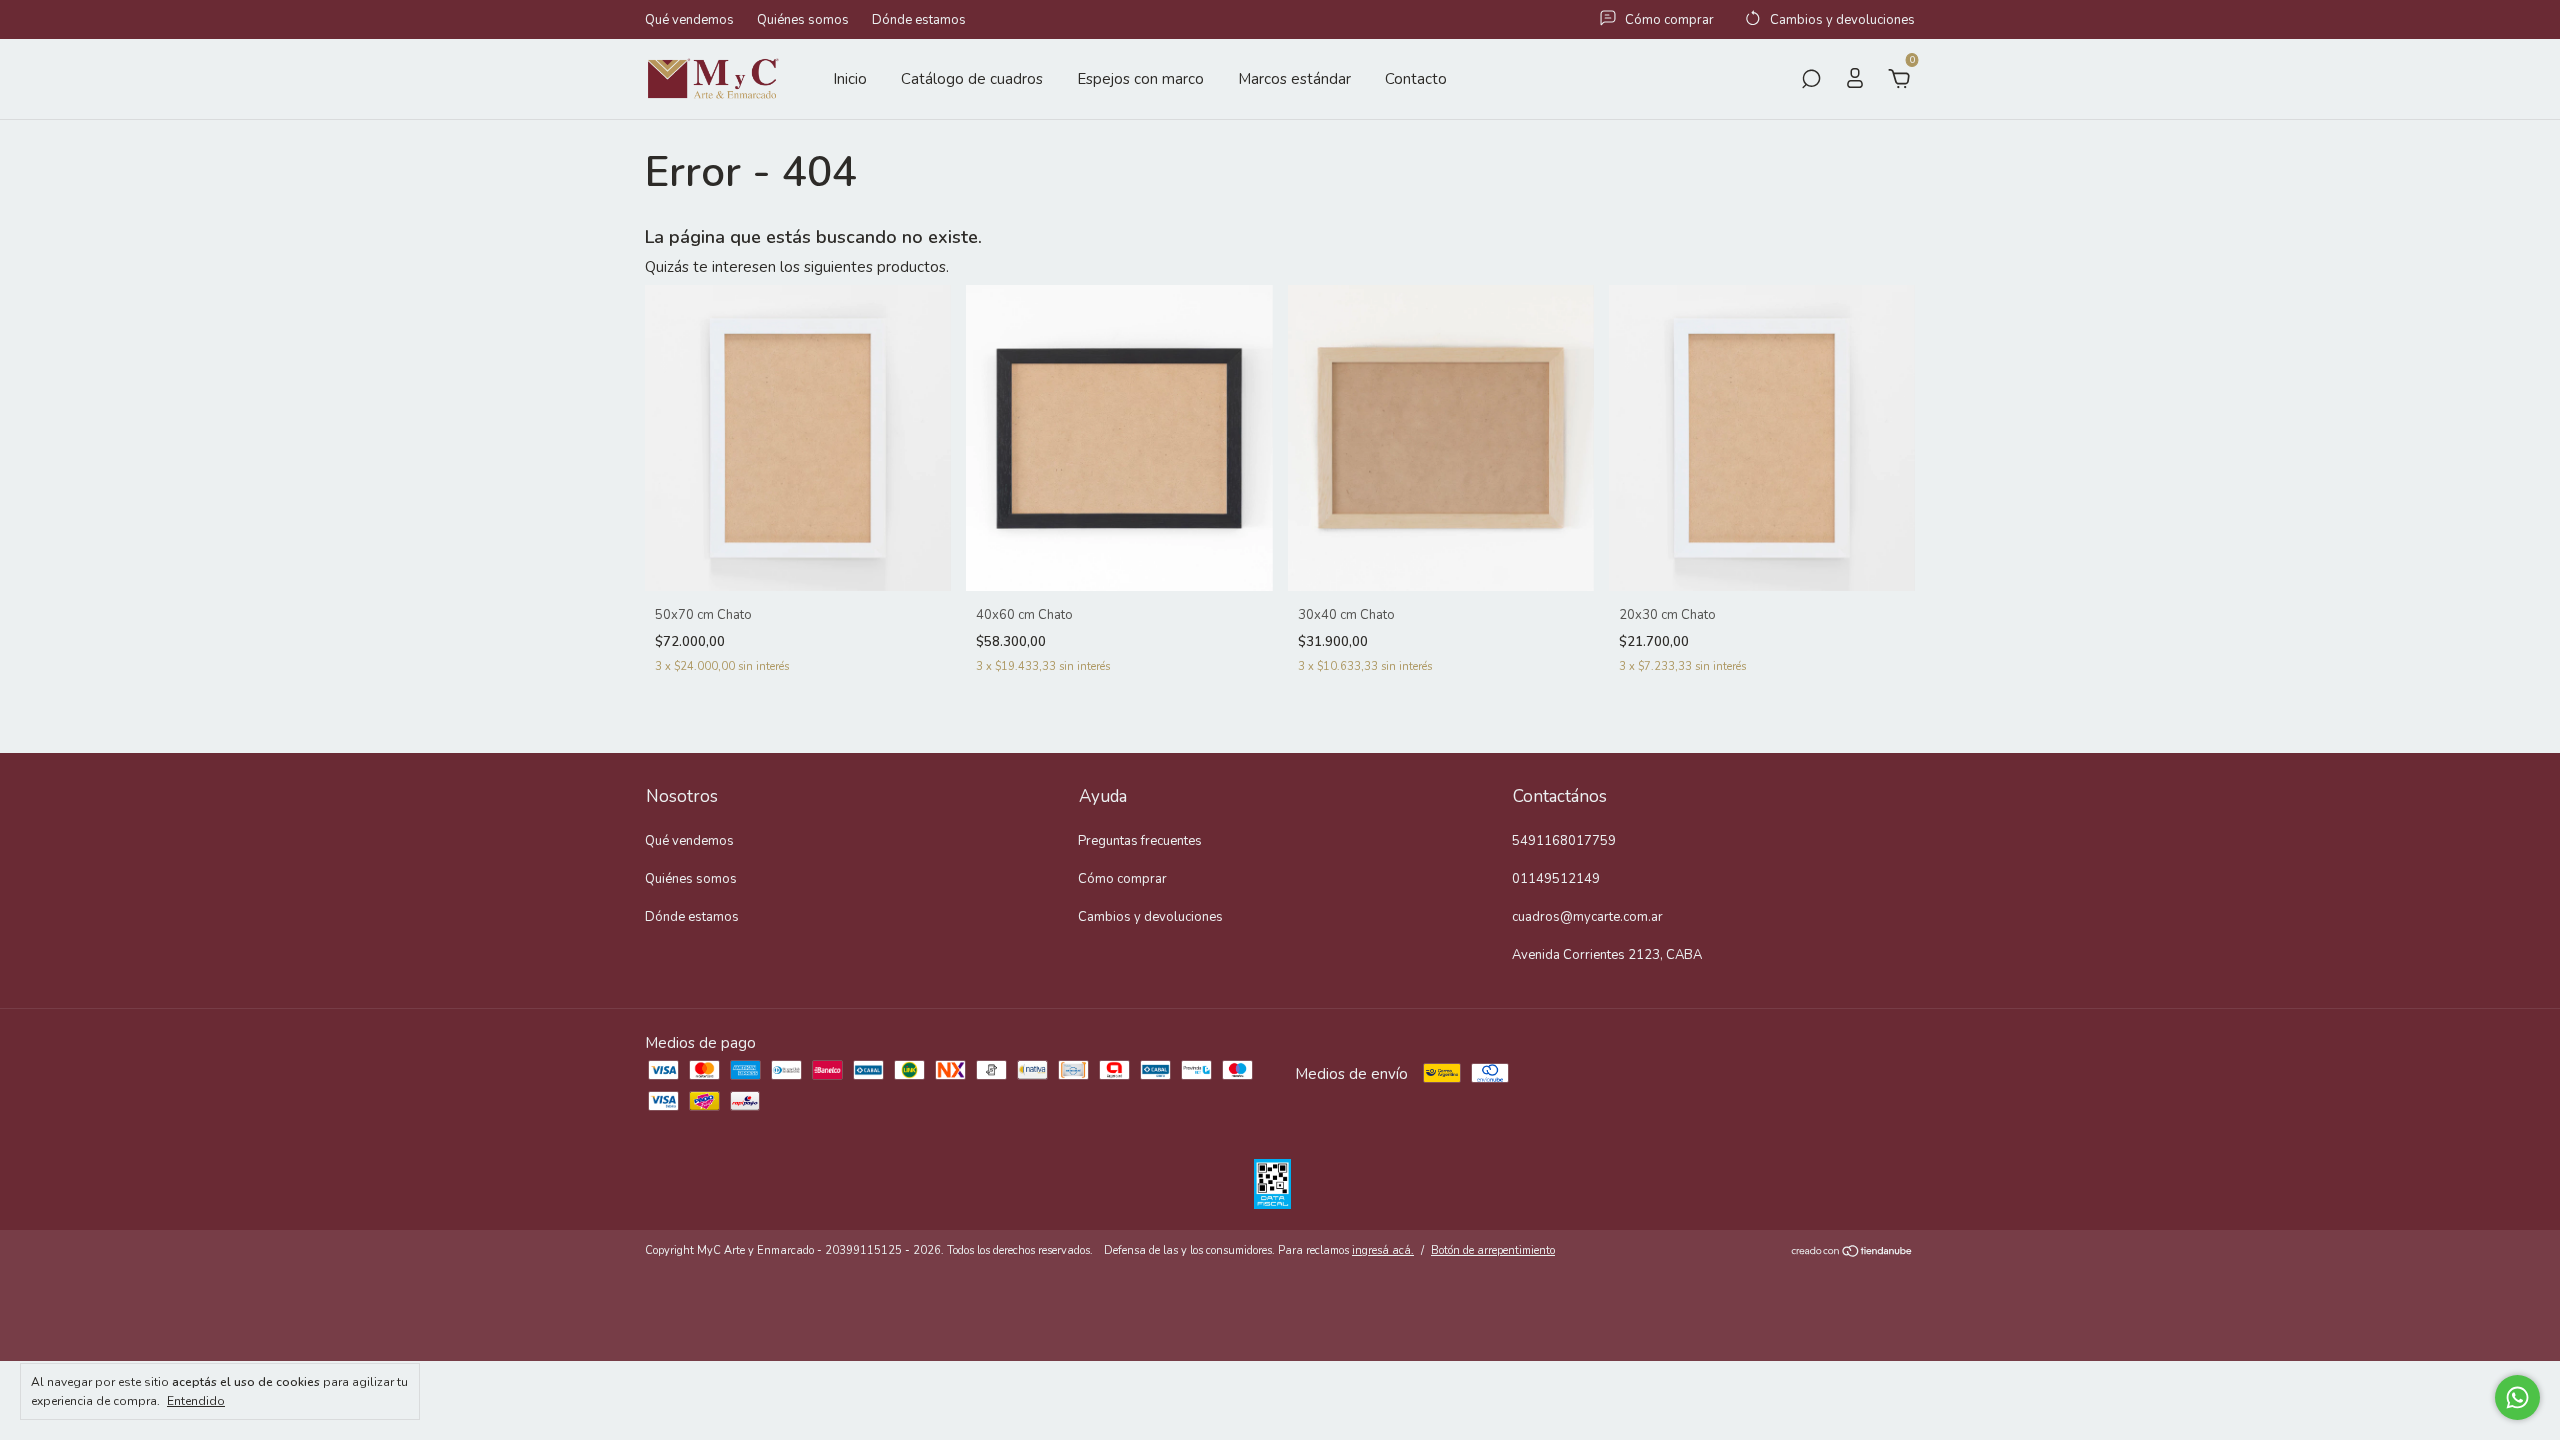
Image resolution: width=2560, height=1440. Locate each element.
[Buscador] (1811, 81)
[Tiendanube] (1852, 1253)
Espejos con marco (1140, 79)
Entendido (196, 1401)
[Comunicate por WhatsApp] (2517, 1397)
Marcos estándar (1294, 79)
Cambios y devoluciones (1150, 917)
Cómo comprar (1122, 879)
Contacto (1416, 79)
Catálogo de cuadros (972, 79)
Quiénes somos (803, 20)
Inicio (850, 79)
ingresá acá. (1383, 1250)
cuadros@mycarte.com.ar (1587, 917)
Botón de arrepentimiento (1493, 1250)
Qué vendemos (689, 20)
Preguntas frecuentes (1140, 841)
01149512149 (1556, 879)
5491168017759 (1564, 841)
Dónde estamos (919, 20)
